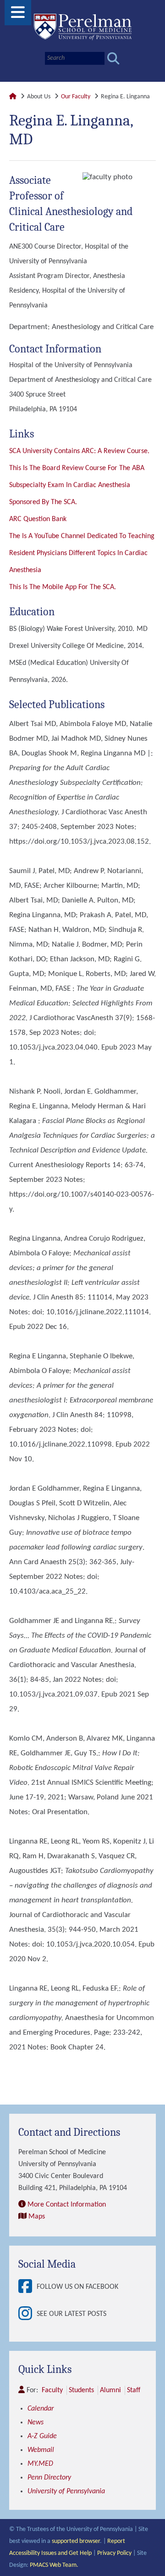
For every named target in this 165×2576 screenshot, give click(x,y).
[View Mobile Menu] (18, 16)
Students (81, 2390)
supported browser (76, 2541)
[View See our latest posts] (27, 2314)
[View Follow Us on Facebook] (27, 2287)
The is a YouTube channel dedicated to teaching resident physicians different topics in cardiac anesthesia (82, 553)
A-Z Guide (42, 2436)
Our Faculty (76, 97)
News (36, 2423)
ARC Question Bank (38, 519)
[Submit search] (113, 59)
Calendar (41, 2409)
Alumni (110, 2390)
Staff (134, 2390)
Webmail (41, 2450)
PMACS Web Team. (54, 2565)
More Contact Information (67, 2205)
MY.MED (40, 2464)
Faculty (52, 2390)
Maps (37, 2217)
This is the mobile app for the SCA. (63, 587)
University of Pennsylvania (66, 2491)
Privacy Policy (114, 2553)
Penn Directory (49, 2478)
